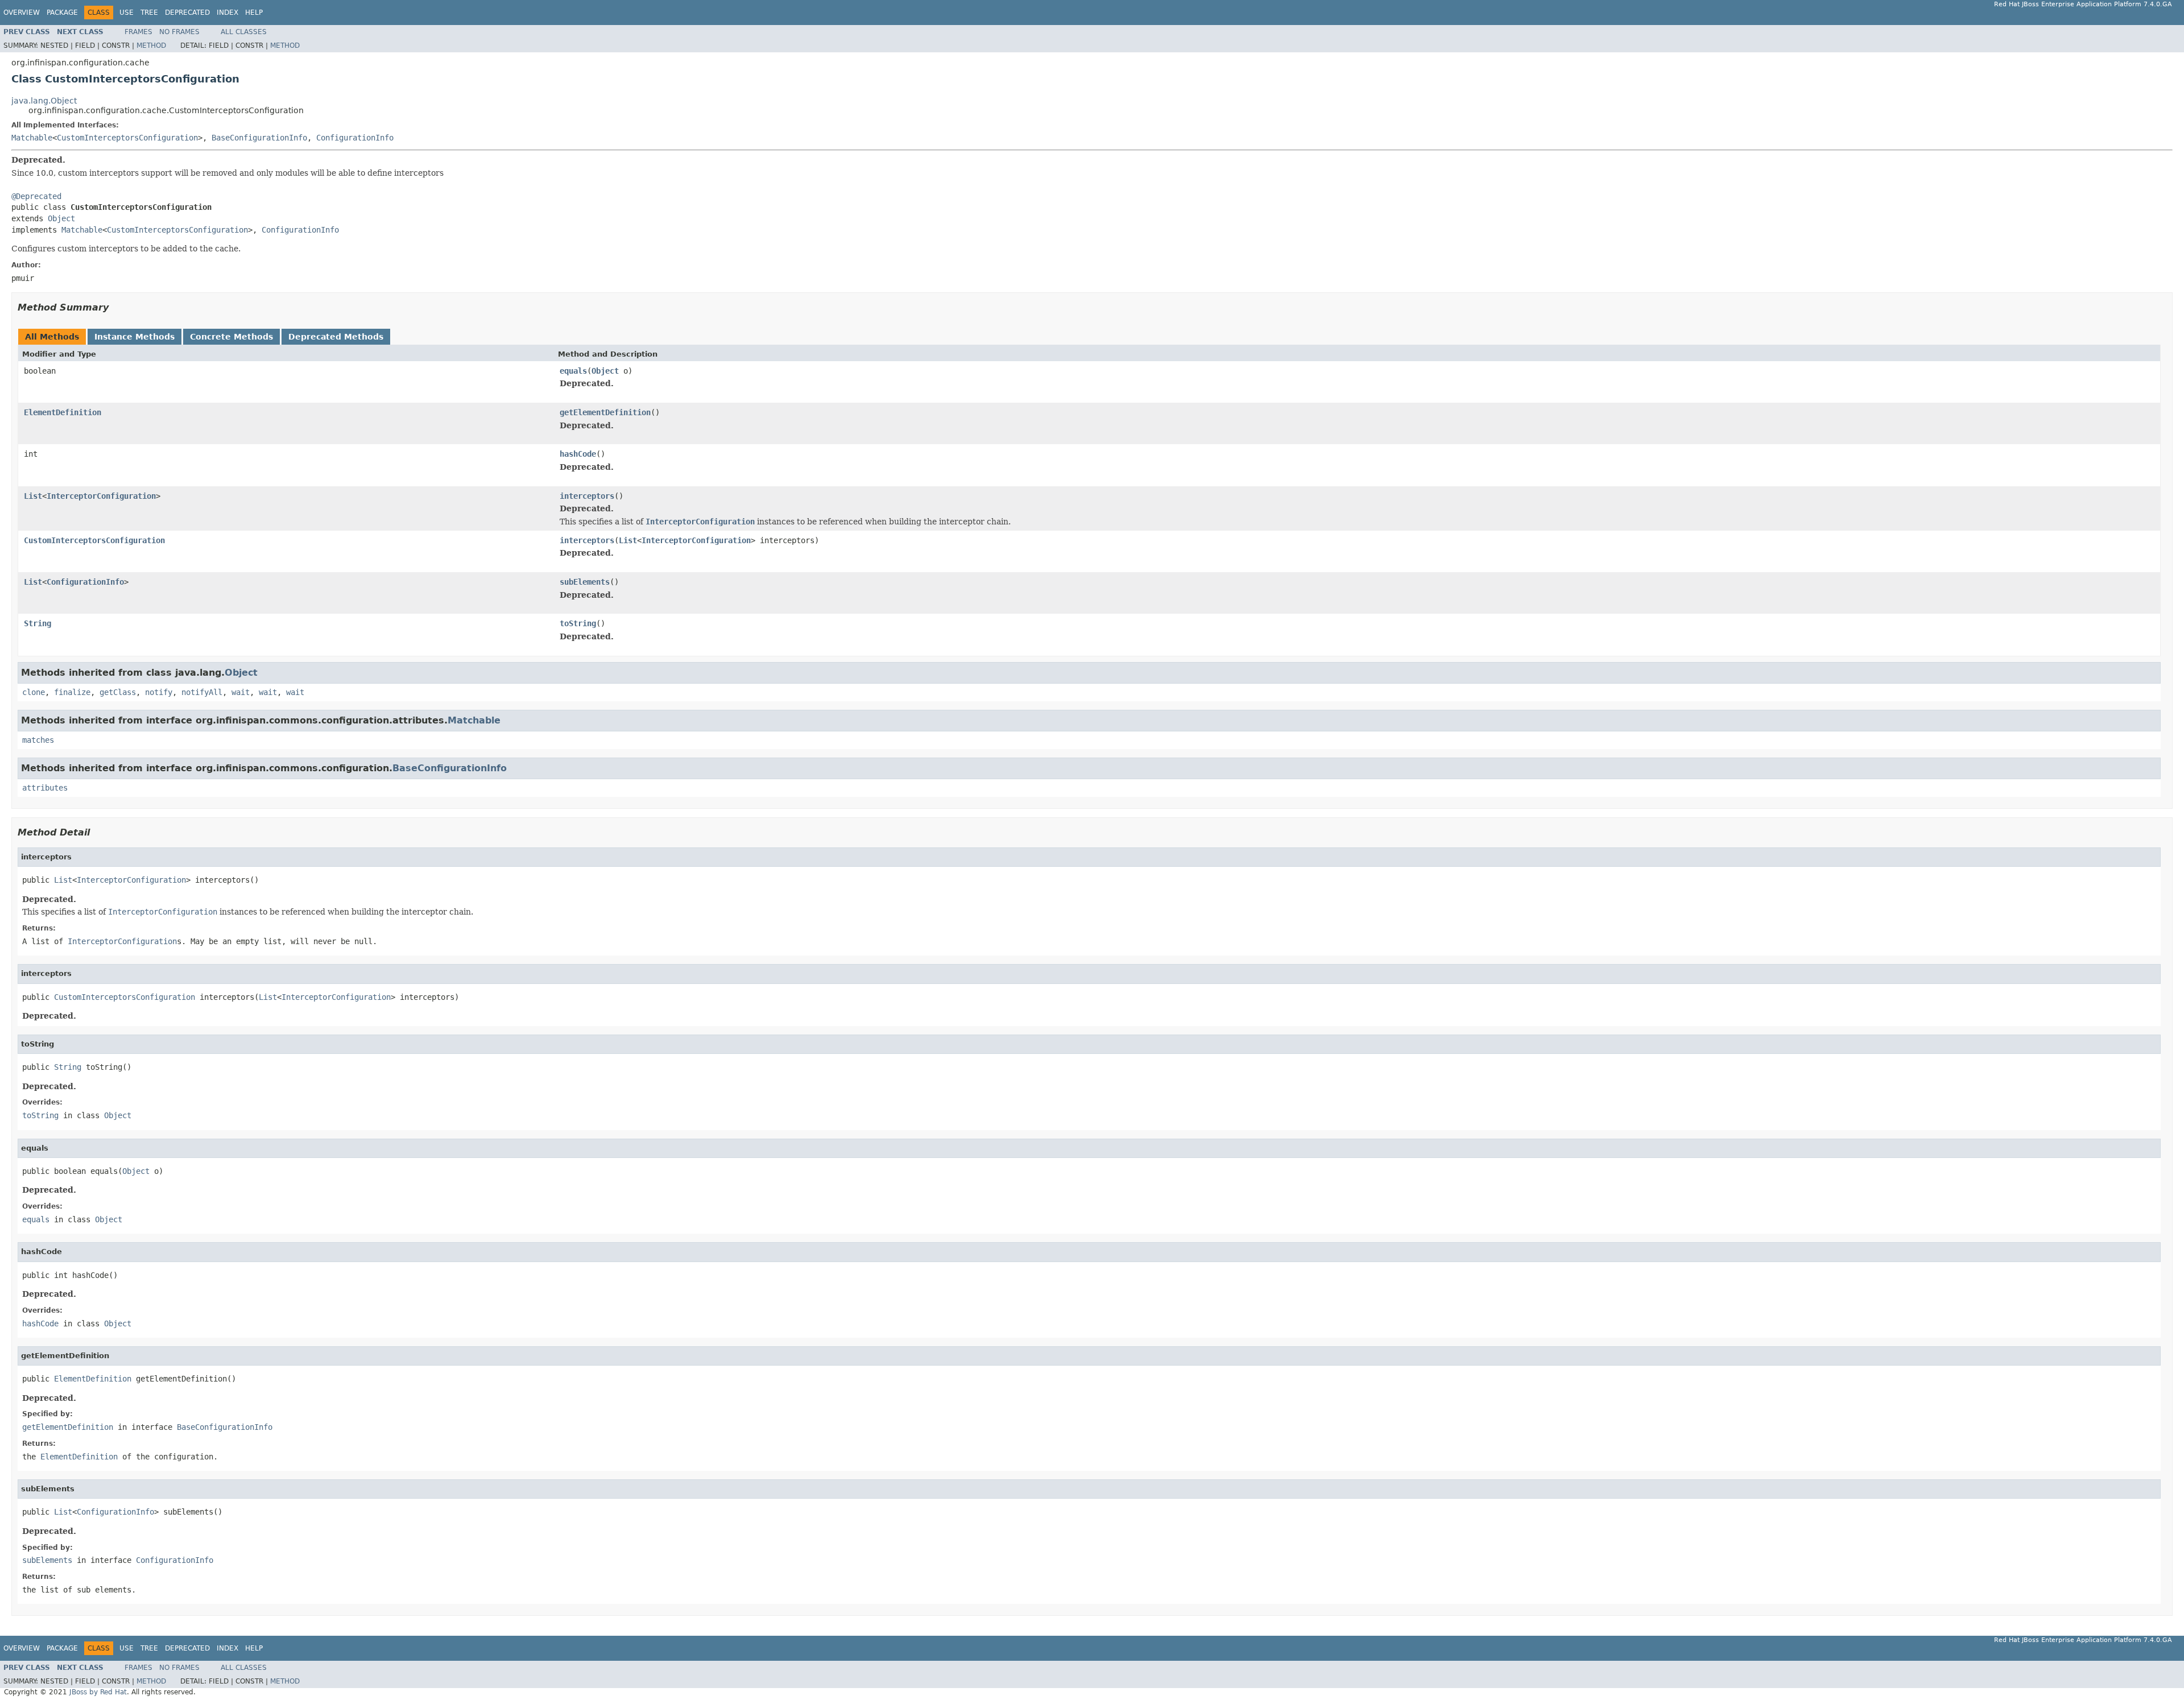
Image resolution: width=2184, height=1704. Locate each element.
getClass (118, 692)
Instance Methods (135, 337)
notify (159, 692)
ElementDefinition (63, 412)
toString (578, 623)
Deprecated (187, 13)
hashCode (578, 454)
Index (227, 13)
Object (61, 218)
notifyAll (202, 692)
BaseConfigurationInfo (259, 138)
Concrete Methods (231, 337)
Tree (149, 13)
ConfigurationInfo (355, 138)
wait (241, 692)
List (33, 496)
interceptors (587, 496)
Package (62, 13)
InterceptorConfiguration (101, 496)
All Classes (244, 32)
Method (151, 46)
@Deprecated (36, 196)
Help (254, 13)
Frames (138, 32)
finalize (72, 692)
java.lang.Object (44, 101)
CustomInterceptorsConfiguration (127, 138)
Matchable (32, 138)
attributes (45, 788)
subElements (585, 582)
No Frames (179, 32)
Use (127, 13)
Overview (22, 13)
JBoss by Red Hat (98, 1692)
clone (34, 692)
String (38, 623)
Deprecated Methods (336, 337)
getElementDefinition (605, 412)
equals (573, 371)
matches (38, 740)
